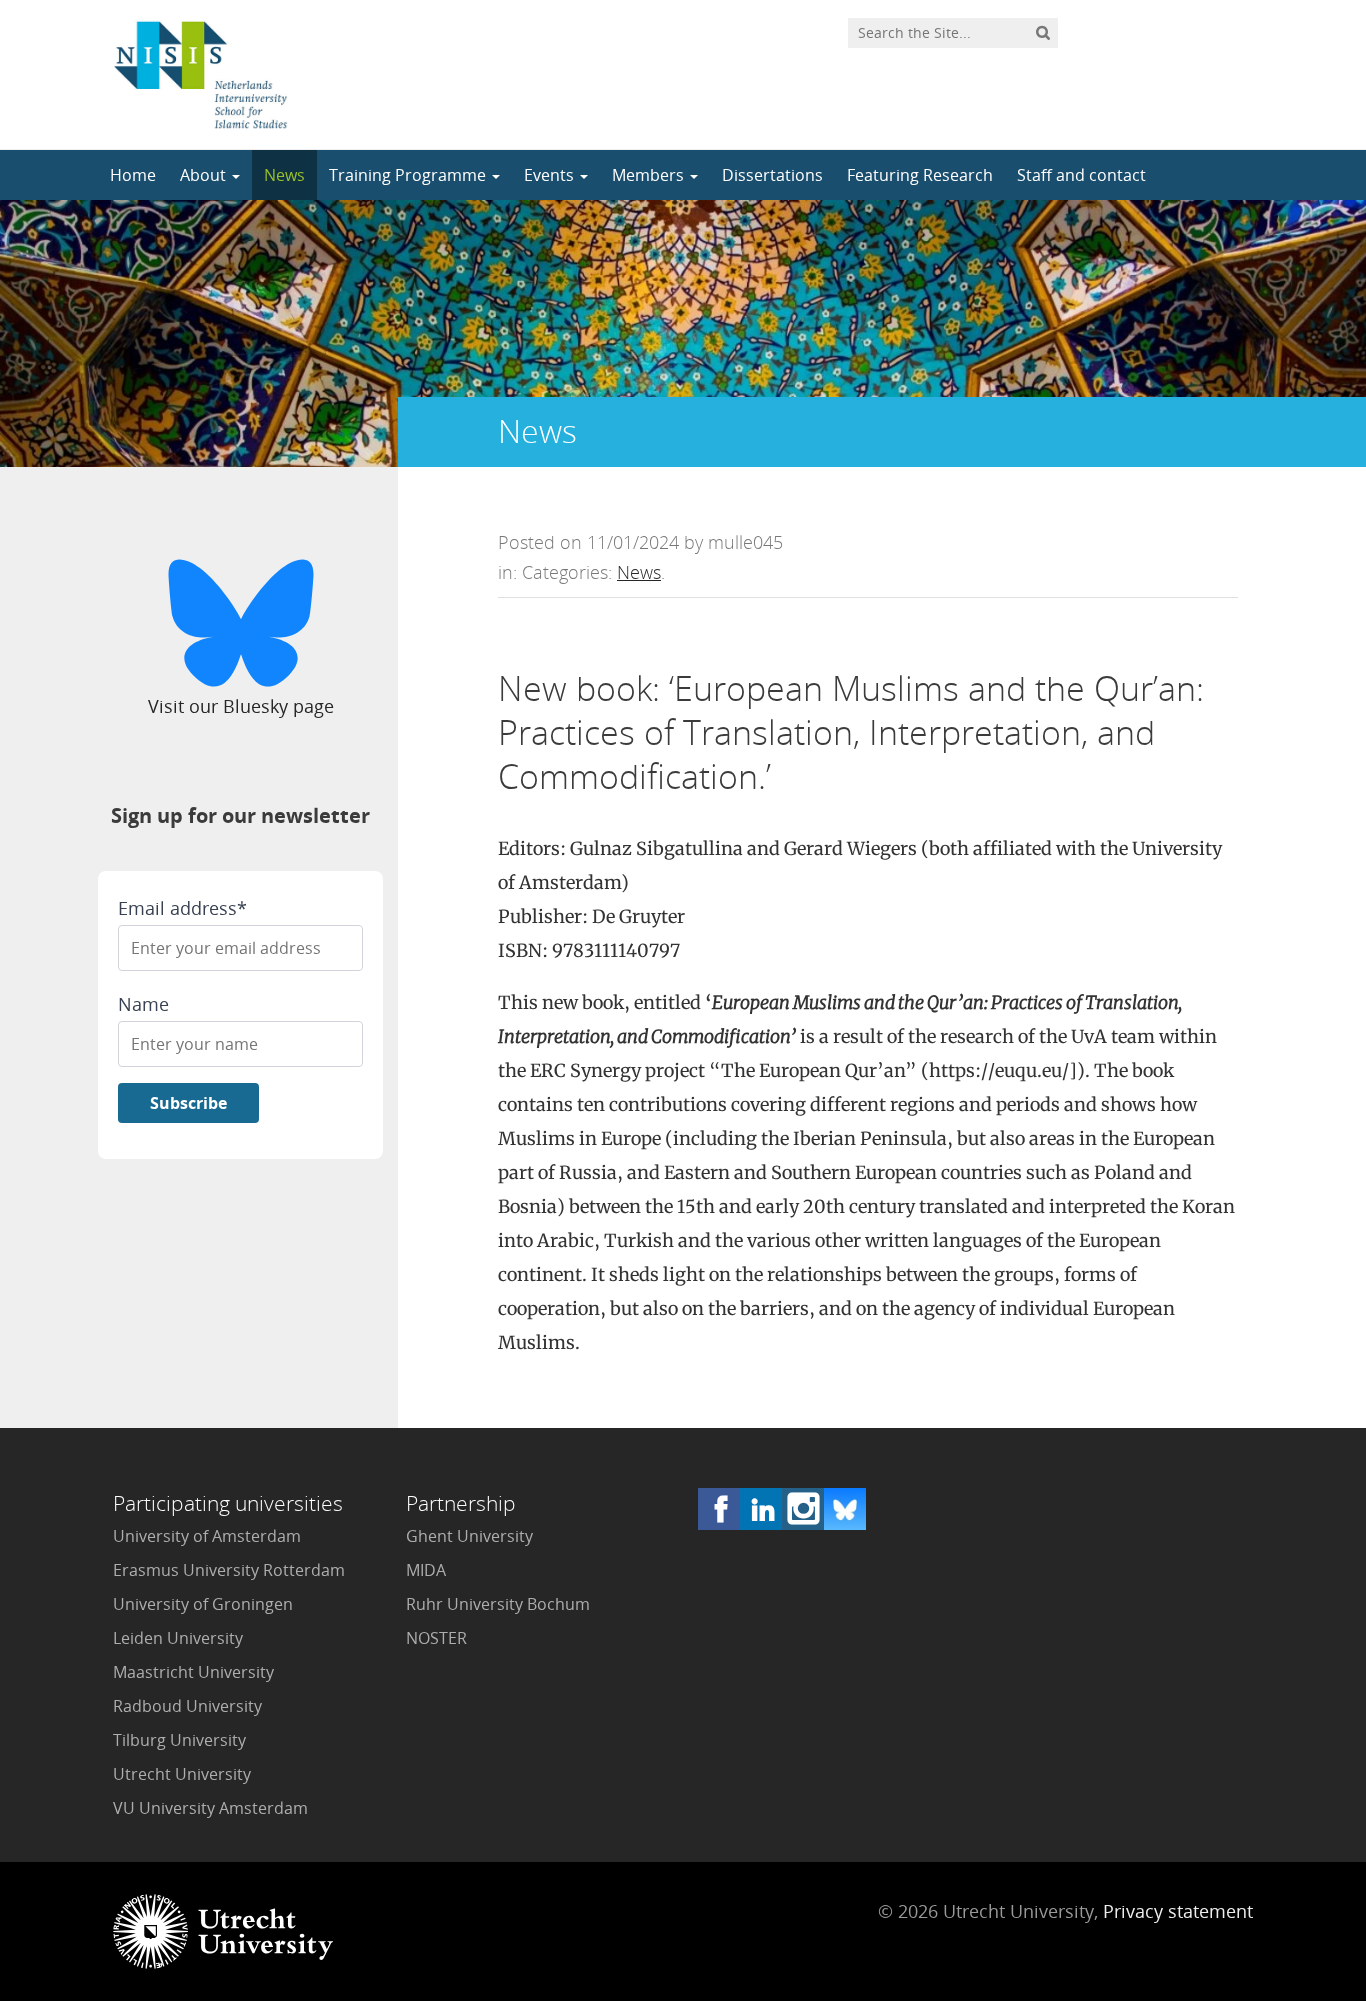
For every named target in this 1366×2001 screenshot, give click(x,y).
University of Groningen (203, 1604)
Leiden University (178, 1638)
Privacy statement (1178, 1911)
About (205, 175)
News (284, 175)
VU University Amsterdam (210, 1808)
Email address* (182, 908)
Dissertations (772, 175)
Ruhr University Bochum (498, 1604)
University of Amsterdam (207, 1536)
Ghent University (469, 1536)
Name (143, 1004)
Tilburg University (179, 1740)
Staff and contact (1081, 175)
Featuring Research (920, 175)
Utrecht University (182, 1774)
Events (551, 175)
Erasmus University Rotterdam (229, 1570)
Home (133, 175)
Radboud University (187, 1706)
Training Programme (409, 175)
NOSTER (436, 1638)
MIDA (426, 1570)
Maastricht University (193, 1672)
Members (650, 175)
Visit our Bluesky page (241, 706)
